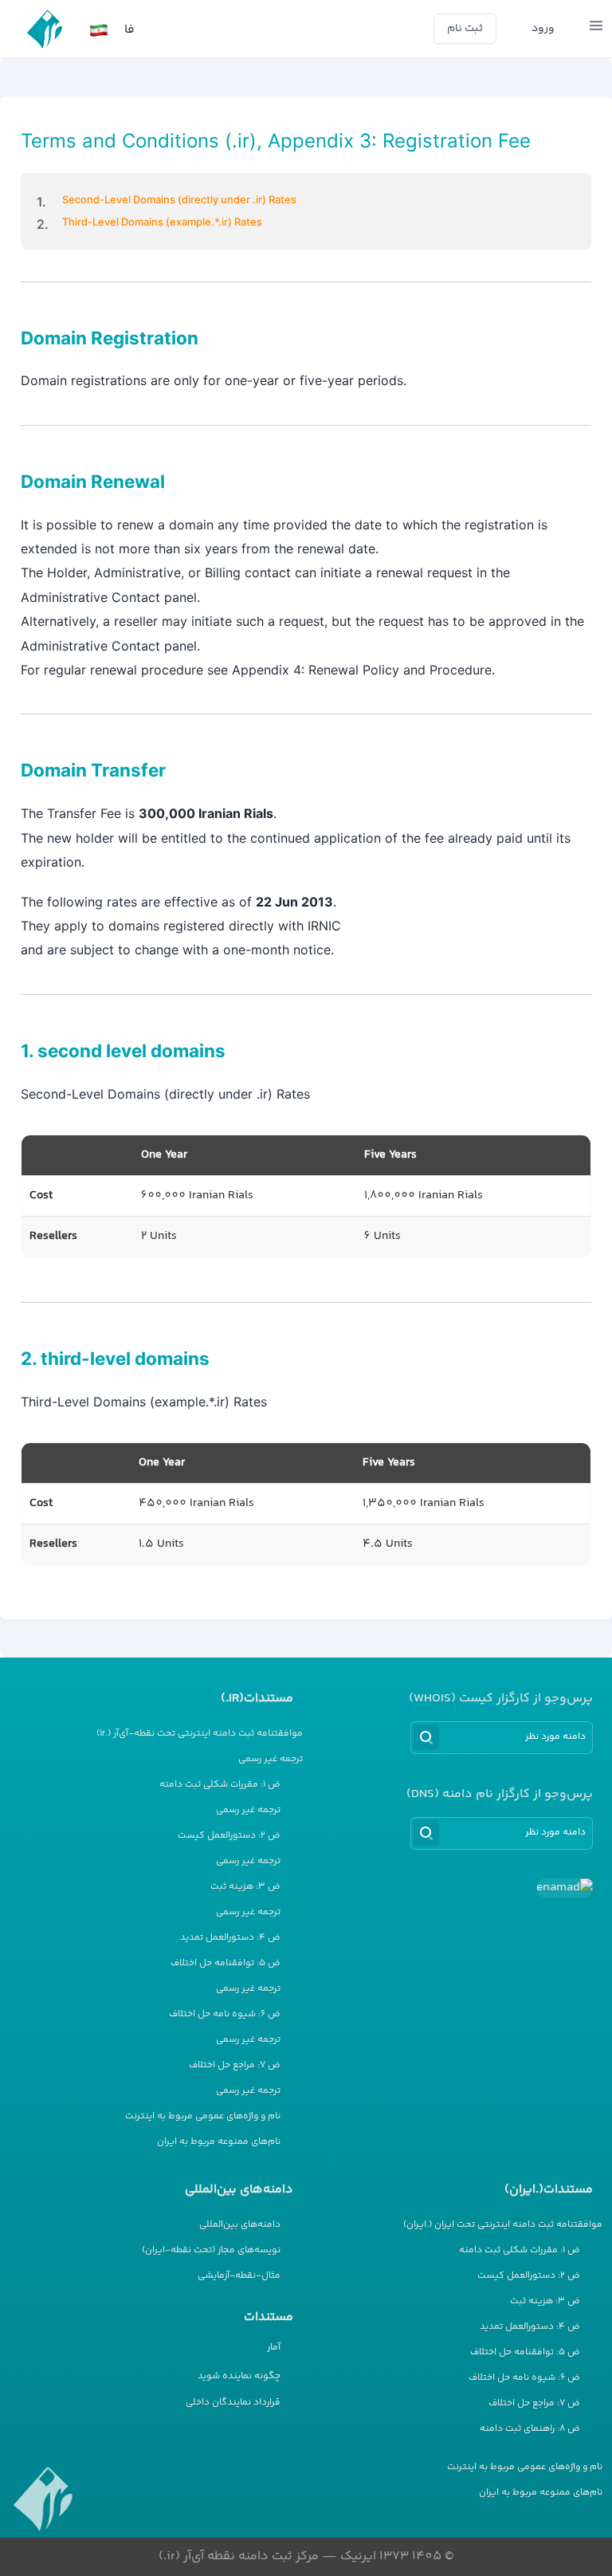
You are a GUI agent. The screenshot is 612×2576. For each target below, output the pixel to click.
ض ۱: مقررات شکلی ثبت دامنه (220, 1785)
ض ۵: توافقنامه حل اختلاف (226, 1964)
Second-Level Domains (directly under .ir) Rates (179, 199)
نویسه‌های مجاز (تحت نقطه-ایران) (211, 2251)
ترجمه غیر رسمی (271, 1760)
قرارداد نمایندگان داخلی (233, 2403)
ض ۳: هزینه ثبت (245, 1887)
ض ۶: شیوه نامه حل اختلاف (225, 2015)
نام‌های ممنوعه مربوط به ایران (219, 2142)
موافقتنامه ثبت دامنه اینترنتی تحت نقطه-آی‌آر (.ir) (200, 1734)
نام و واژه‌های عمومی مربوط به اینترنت (203, 2117)
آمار (274, 2348)
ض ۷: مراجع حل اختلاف (235, 2066)
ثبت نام (465, 29)
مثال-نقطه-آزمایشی (239, 2276)
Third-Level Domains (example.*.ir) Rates (162, 222)
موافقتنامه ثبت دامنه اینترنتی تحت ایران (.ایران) (503, 2225)
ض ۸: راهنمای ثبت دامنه (530, 2429)
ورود (543, 29)
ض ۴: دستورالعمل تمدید (230, 1938)
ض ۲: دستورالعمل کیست (229, 1836)
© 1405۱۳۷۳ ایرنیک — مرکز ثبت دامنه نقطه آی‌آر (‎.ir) (306, 2556)
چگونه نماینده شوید (239, 2376)
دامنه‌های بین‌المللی (240, 2225)
